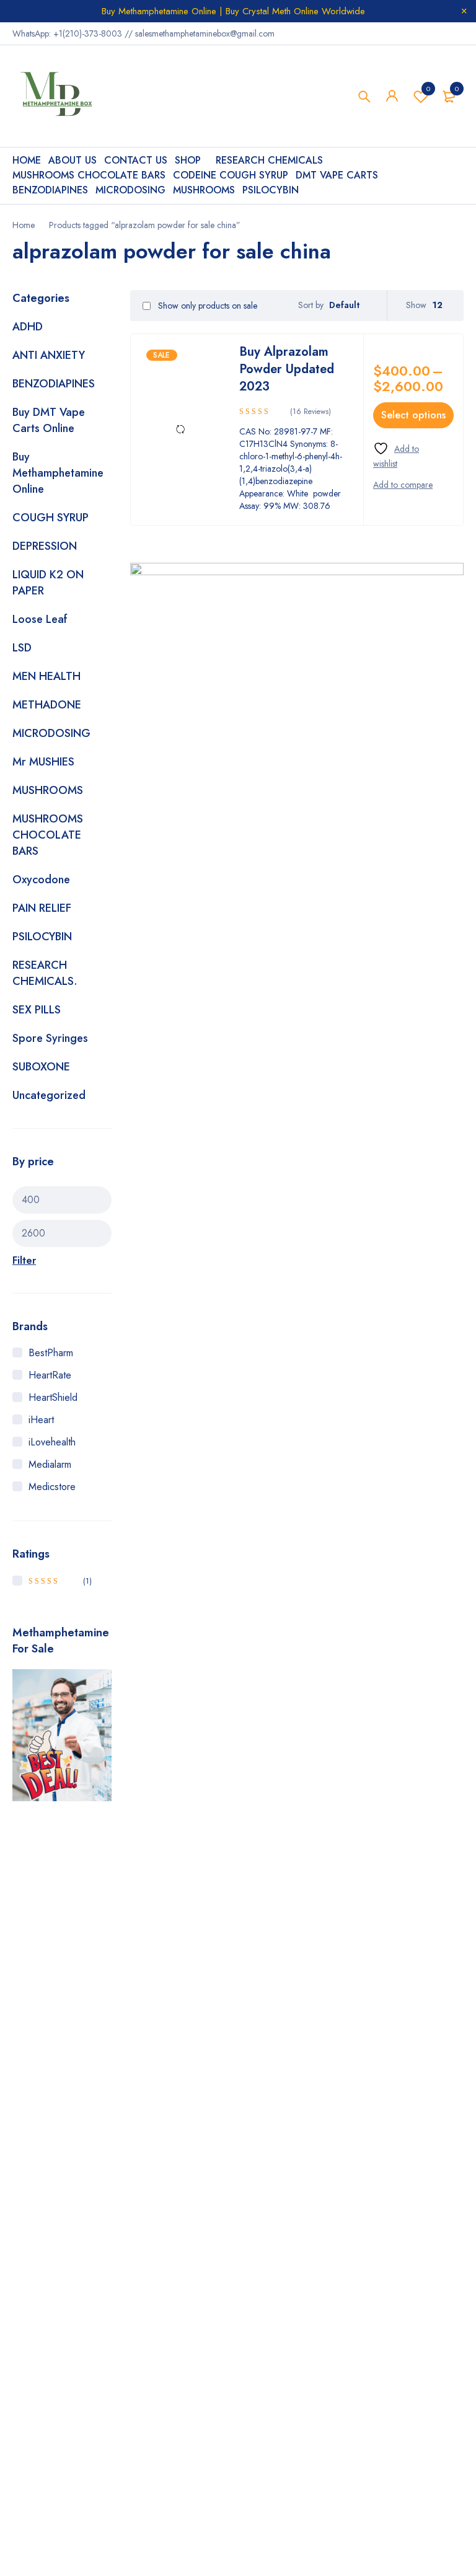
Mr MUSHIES (43, 762)
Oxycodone (41, 880)
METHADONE (47, 705)
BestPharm (51, 1353)
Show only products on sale (206, 306)
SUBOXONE (41, 1067)
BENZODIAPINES (54, 384)
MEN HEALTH (46, 676)
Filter (24, 1260)
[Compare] (403, 485)
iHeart (41, 1420)
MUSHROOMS (48, 790)
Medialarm (50, 1464)
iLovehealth (52, 1442)
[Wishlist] (406, 456)
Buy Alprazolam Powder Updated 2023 (287, 369)
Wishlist (428, 89)
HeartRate (50, 1375)
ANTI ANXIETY (49, 355)
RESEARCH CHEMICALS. (45, 973)
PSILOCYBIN (42, 937)
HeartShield (53, 1397)
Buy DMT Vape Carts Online (49, 420)
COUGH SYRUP (51, 518)
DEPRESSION (45, 546)
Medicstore (52, 1487)
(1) (60, 1581)
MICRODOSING (51, 733)
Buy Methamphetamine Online (58, 473)
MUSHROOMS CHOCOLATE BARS (48, 835)
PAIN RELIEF (42, 908)
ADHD (28, 327)
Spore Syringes (50, 1038)
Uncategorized (49, 1095)
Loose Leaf (40, 619)
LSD (22, 648)
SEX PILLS (37, 1010)
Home (24, 225)
